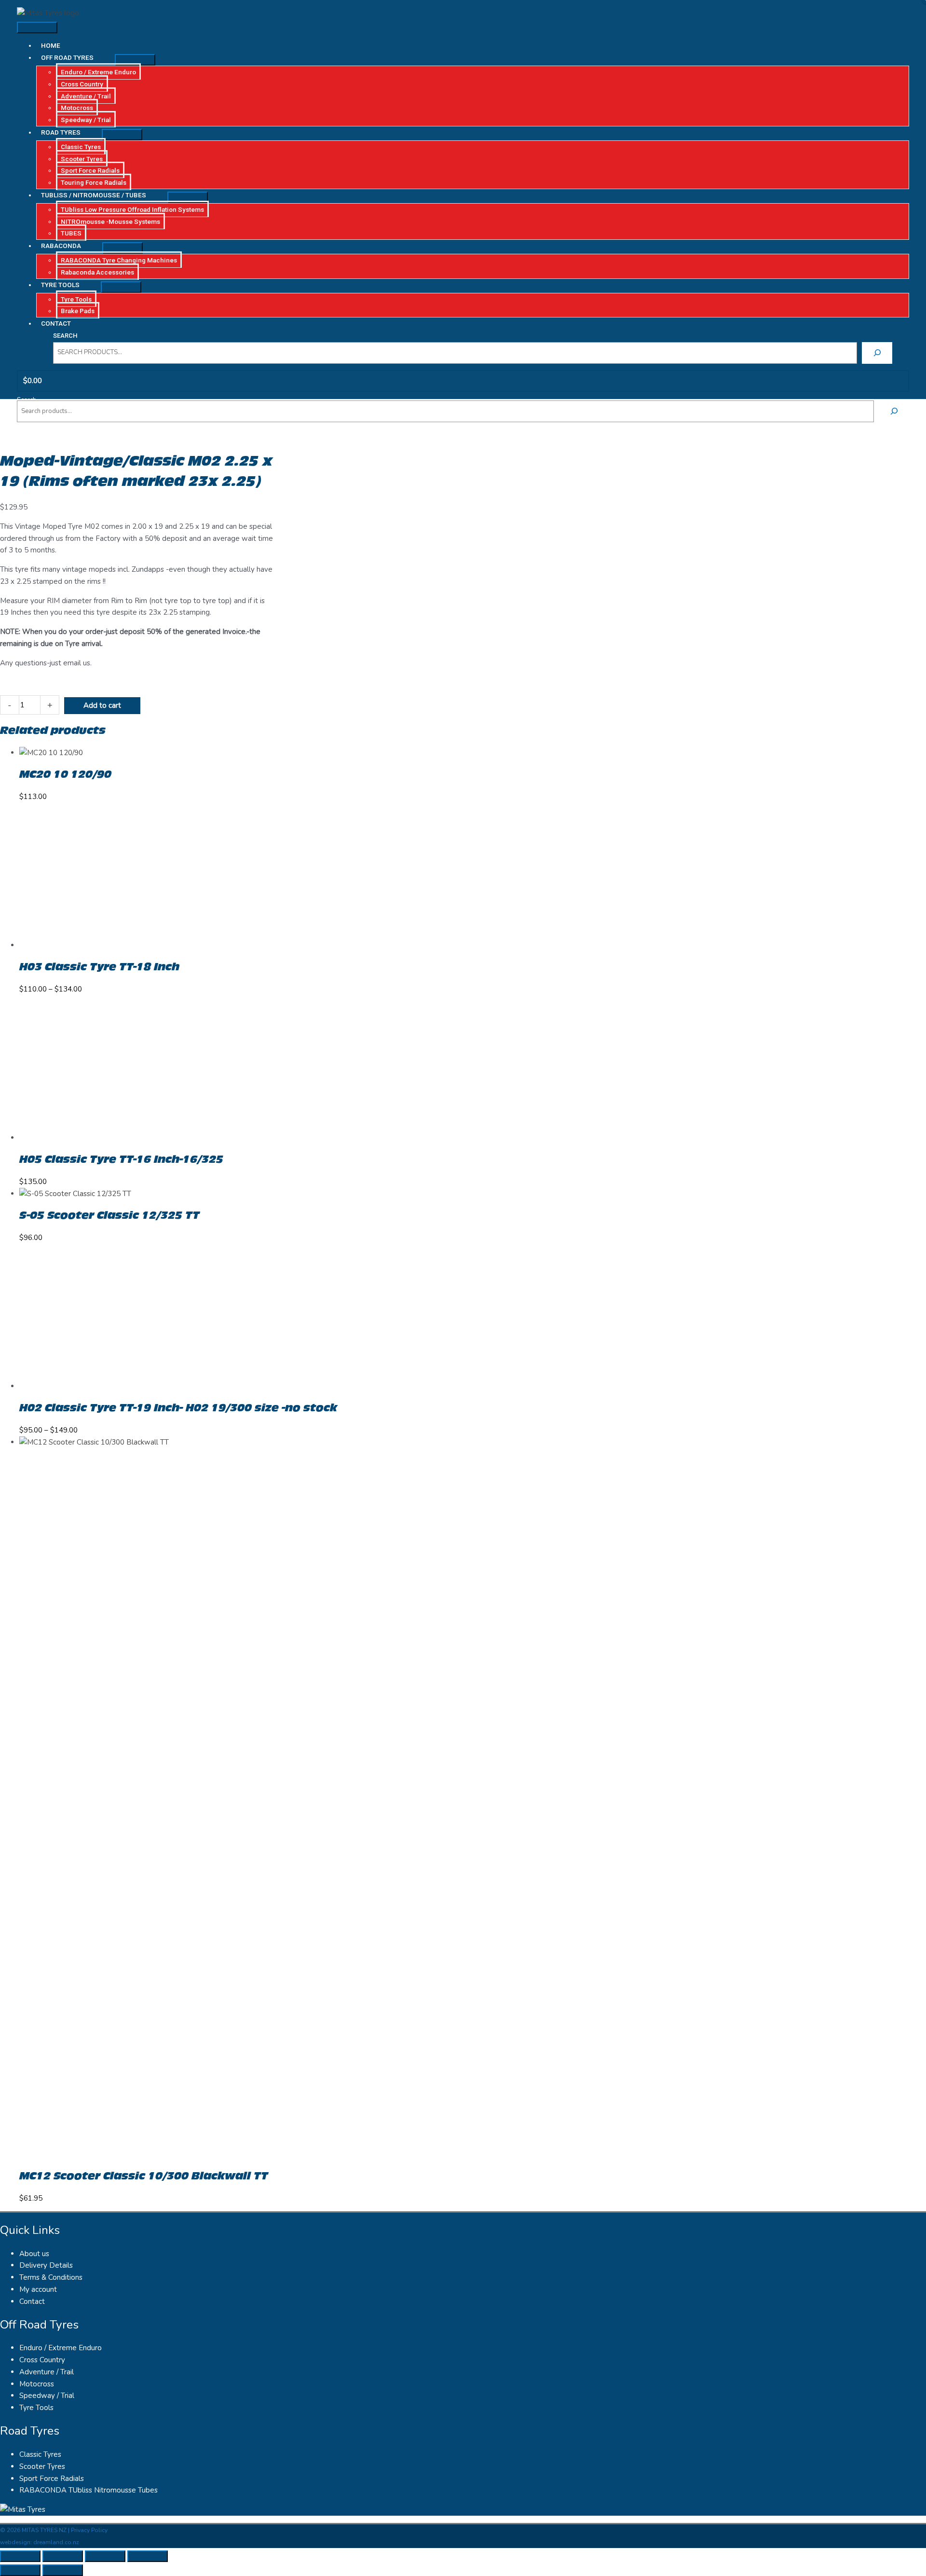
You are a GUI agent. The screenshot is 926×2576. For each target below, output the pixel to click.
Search (65, 336)
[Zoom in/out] (20, 2556)
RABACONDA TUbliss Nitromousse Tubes (89, 2490)
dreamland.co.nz (56, 2542)
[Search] (877, 353)
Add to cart (102, 705)
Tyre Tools (36, 2408)
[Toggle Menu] (135, 60)
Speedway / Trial (47, 2396)
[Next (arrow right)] (63, 2570)
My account (38, 2289)
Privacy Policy (89, 2530)
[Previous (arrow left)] (20, 2570)
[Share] (105, 2556)
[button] (75, 57)
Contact (32, 2301)
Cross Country (42, 2360)
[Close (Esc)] (148, 2556)
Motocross (37, 2384)
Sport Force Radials (52, 2479)
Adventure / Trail (47, 2372)
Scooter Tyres (42, 2466)
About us (34, 2254)
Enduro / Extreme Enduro (61, 2348)
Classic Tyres (40, 2454)
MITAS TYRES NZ (44, 2530)
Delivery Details (46, 2265)
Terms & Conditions (51, 2277)
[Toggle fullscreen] (63, 2556)
